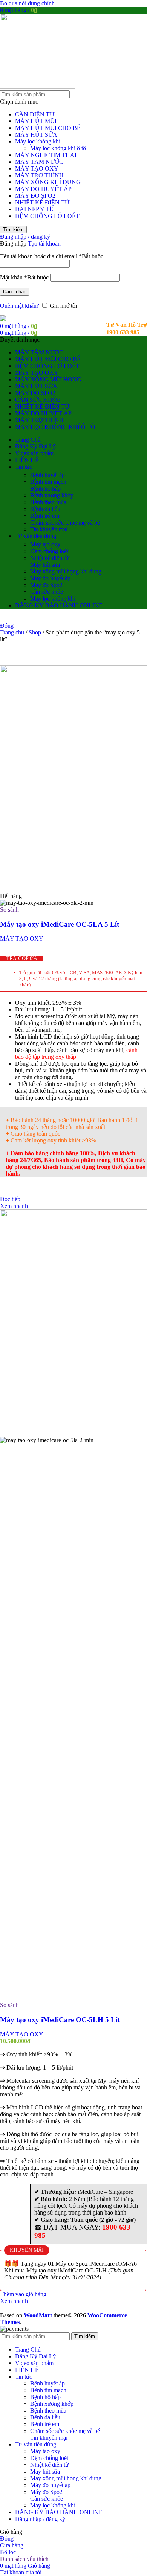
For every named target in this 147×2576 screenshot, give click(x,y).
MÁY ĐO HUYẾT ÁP (43, 189)
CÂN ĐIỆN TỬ (35, 114)
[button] (23, 2294)
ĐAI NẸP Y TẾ (34, 209)
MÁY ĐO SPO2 (35, 196)
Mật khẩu (24, 277)
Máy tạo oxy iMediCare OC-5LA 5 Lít (60, 924)
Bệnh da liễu (45, 509)
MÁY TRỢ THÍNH (39, 175)
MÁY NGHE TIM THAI (46, 155)
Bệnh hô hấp (45, 489)
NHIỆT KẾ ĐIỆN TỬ (42, 202)
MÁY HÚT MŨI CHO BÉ (48, 128)
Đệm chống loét (49, 551)
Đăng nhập (15, 292)
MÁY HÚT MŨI (36, 121)
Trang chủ (13, 632)
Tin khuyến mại (49, 529)
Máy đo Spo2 (46, 585)
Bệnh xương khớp (52, 495)
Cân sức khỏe (47, 592)
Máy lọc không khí (38, 141)
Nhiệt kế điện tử (49, 558)
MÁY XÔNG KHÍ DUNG (48, 182)
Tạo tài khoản (44, 243)
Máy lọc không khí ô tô (58, 148)
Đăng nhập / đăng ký (40, 2519)
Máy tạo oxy (45, 544)
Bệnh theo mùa (48, 502)
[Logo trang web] (38, 87)
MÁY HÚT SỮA (36, 135)
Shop (36, 632)
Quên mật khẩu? (20, 306)
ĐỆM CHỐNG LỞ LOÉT (47, 216)
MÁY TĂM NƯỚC (39, 162)
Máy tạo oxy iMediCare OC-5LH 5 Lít (60, 2020)
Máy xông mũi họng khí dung (66, 571)
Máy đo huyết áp (50, 578)
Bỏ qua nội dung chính (27, 3)
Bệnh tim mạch (48, 482)
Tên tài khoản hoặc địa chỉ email (52, 256)
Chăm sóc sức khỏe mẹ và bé (65, 522)
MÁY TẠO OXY (37, 169)
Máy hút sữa (45, 565)
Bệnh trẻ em (45, 516)
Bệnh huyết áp (47, 475)
